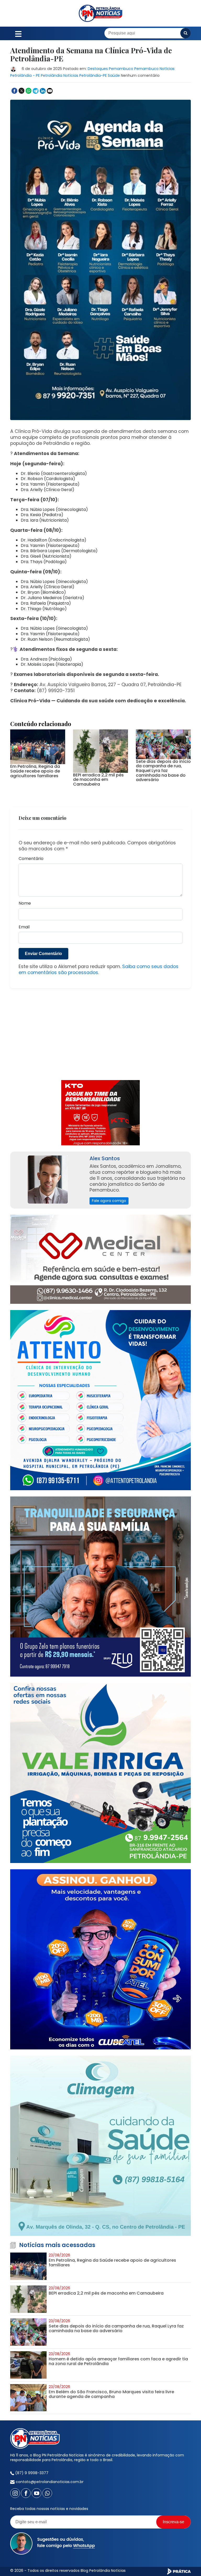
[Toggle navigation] (18, 33)
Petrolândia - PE (25, 75)
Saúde (114, 75)
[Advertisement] (100, 1037)
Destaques (98, 69)
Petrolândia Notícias (60, 75)
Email (24, 927)
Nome (25, 903)
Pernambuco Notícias (154, 69)
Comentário (31, 859)
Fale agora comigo (109, 1201)
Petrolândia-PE (93, 75)
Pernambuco (121, 69)
